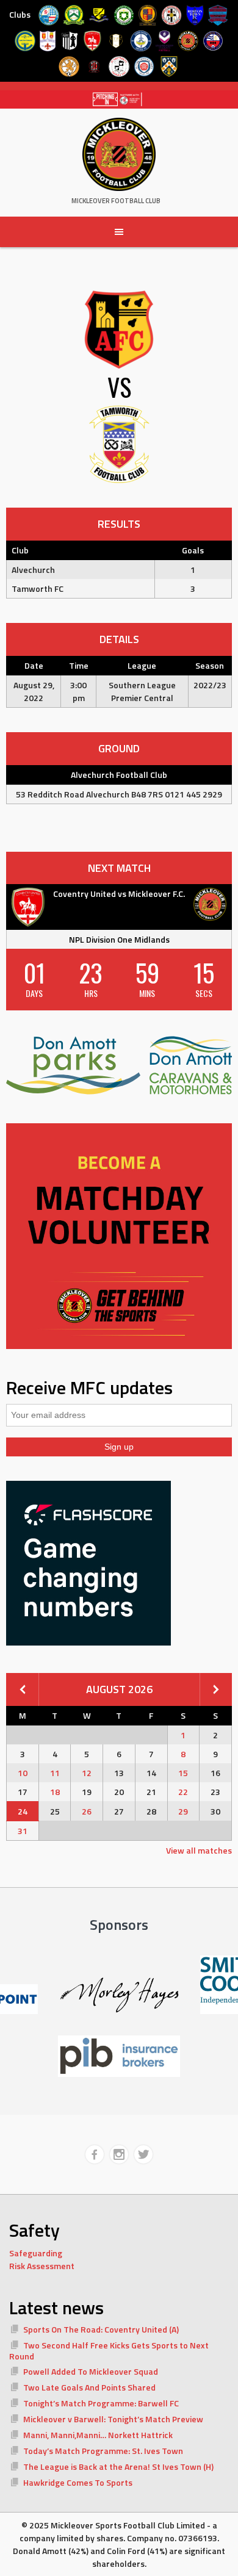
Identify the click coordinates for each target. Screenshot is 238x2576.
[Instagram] (119, 2154)
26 (87, 1811)
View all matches (199, 1850)
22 (183, 1792)
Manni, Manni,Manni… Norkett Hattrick (98, 2435)
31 (23, 1831)
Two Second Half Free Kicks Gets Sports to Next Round (109, 2351)
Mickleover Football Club (116, 201)
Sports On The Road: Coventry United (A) (101, 2329)
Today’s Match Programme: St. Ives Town (103, 2451)
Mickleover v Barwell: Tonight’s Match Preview (113, 2419)
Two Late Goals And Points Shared (89, 2387)
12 (87, 1773)
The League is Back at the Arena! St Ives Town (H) (118, 2466)
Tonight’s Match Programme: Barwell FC (101, 2403)
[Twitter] (143, 2154)
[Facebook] (95, 2154)
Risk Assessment (42, 2266)
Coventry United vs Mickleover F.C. (119, 894)
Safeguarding (36, 2253)
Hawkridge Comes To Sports (78, 2482)
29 (183, 1811)
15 (183, 1773)
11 (55, 1773)
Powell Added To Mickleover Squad (91, 2371)
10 (23, 1773)
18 (55, 1792)
